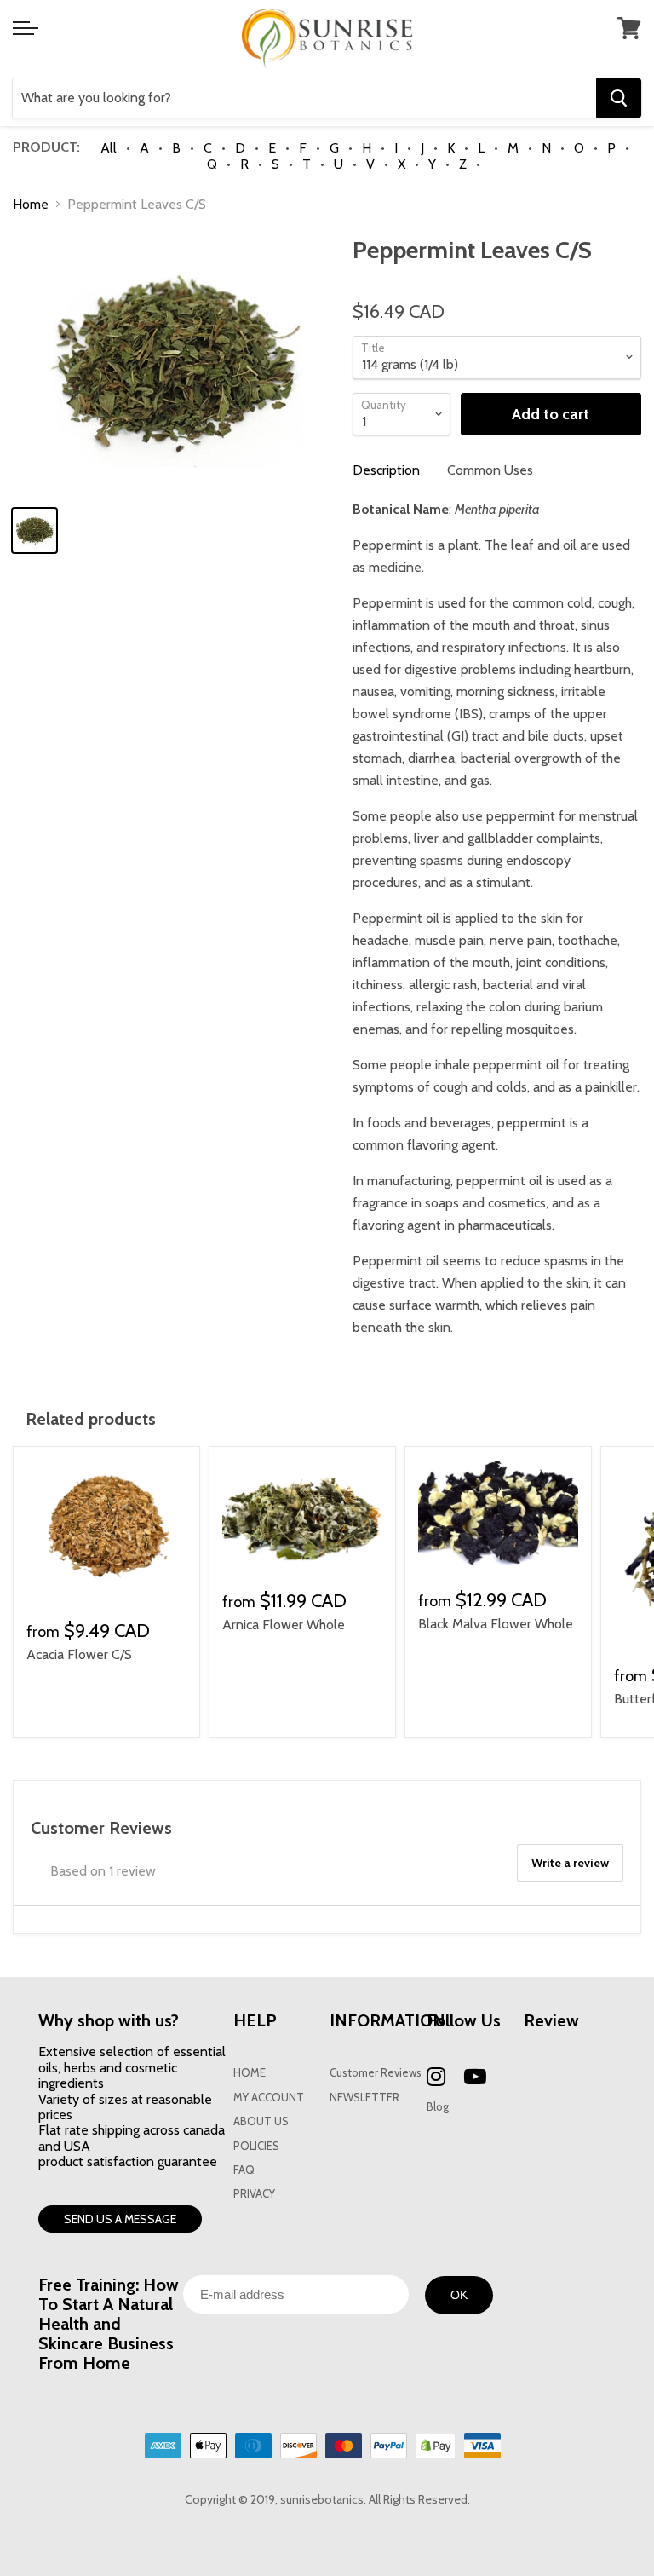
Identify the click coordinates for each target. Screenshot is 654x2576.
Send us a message (120, 2219)
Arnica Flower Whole (284, 1625)
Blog (438, 2107)
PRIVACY (254, 2194)
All (109, 148)
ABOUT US (261, 2121)
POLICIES (256, 2146)
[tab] (386, 470)
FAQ (244, 2170)
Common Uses (490, 470)
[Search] (619, 98)
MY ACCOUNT (269, 2098)
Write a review (570, 1863)
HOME (250, 2073)
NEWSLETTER (364, 2098)
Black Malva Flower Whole (496, 1624)
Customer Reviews (376, 2073)
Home (31, 205)
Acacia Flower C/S (79, 1654)
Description (386, 470)
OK (459, 2295)
